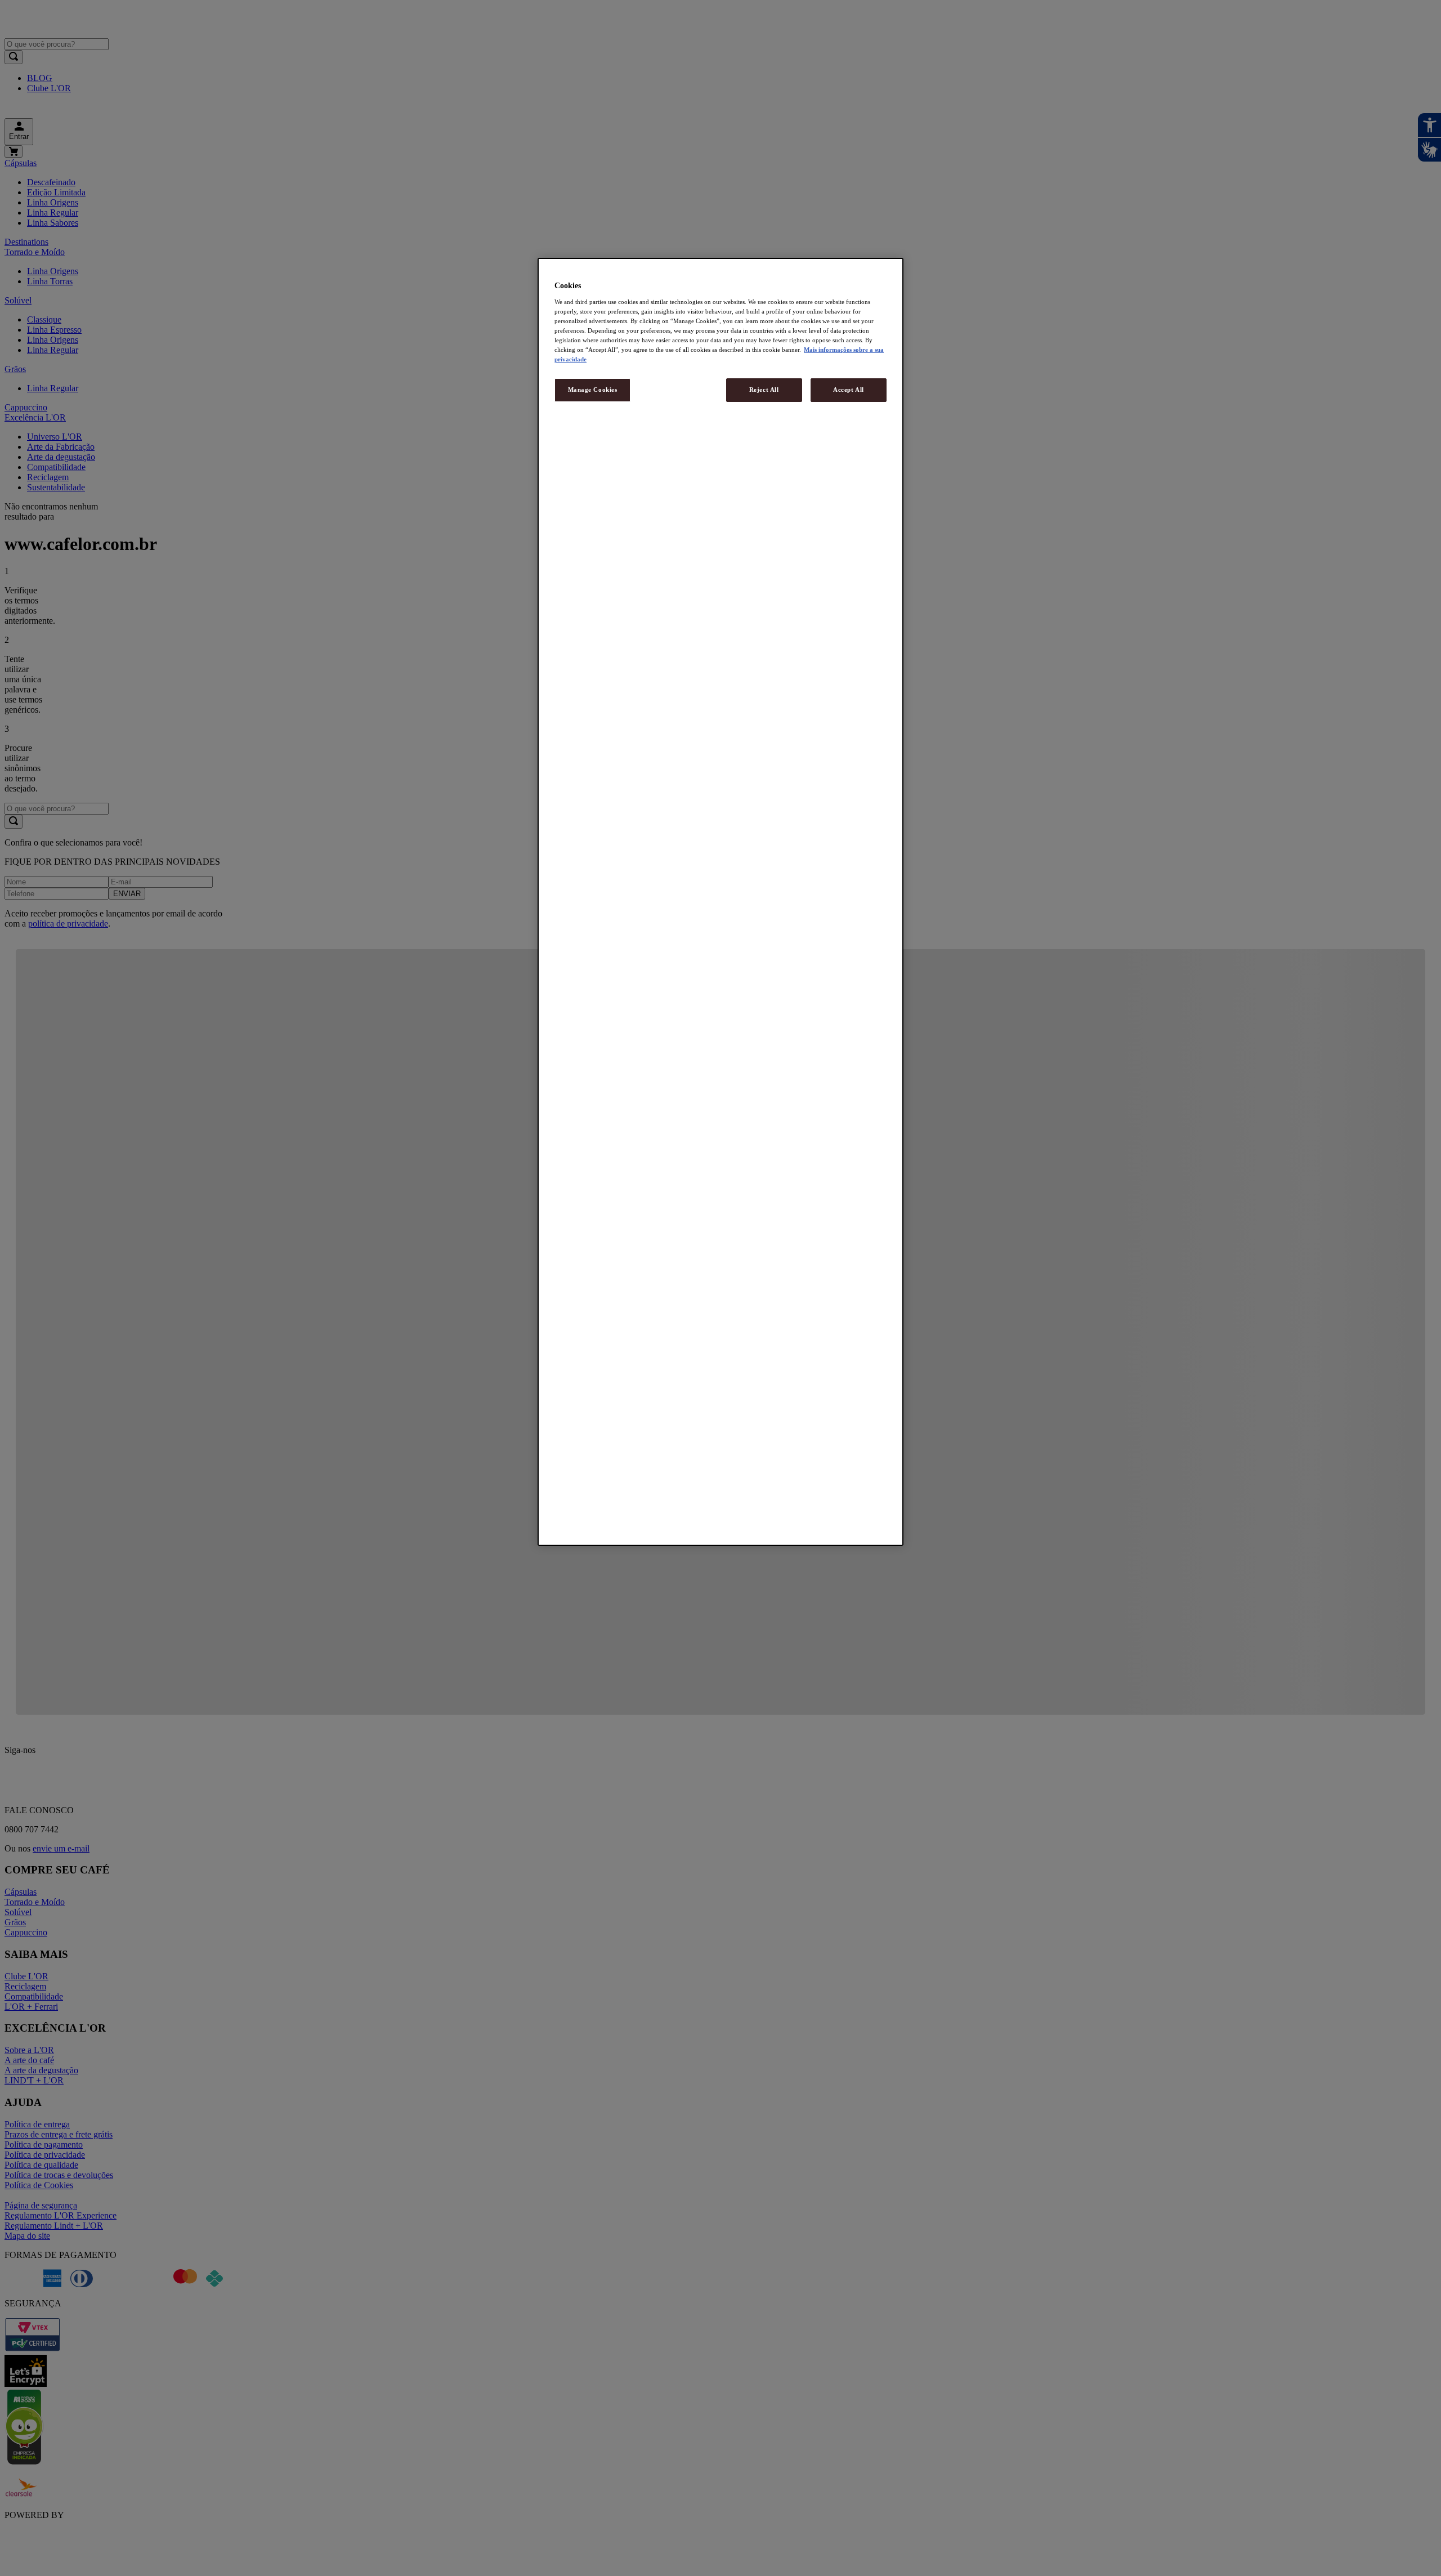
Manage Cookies (593, 390)
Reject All (764, 390)
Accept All (849, 390)
